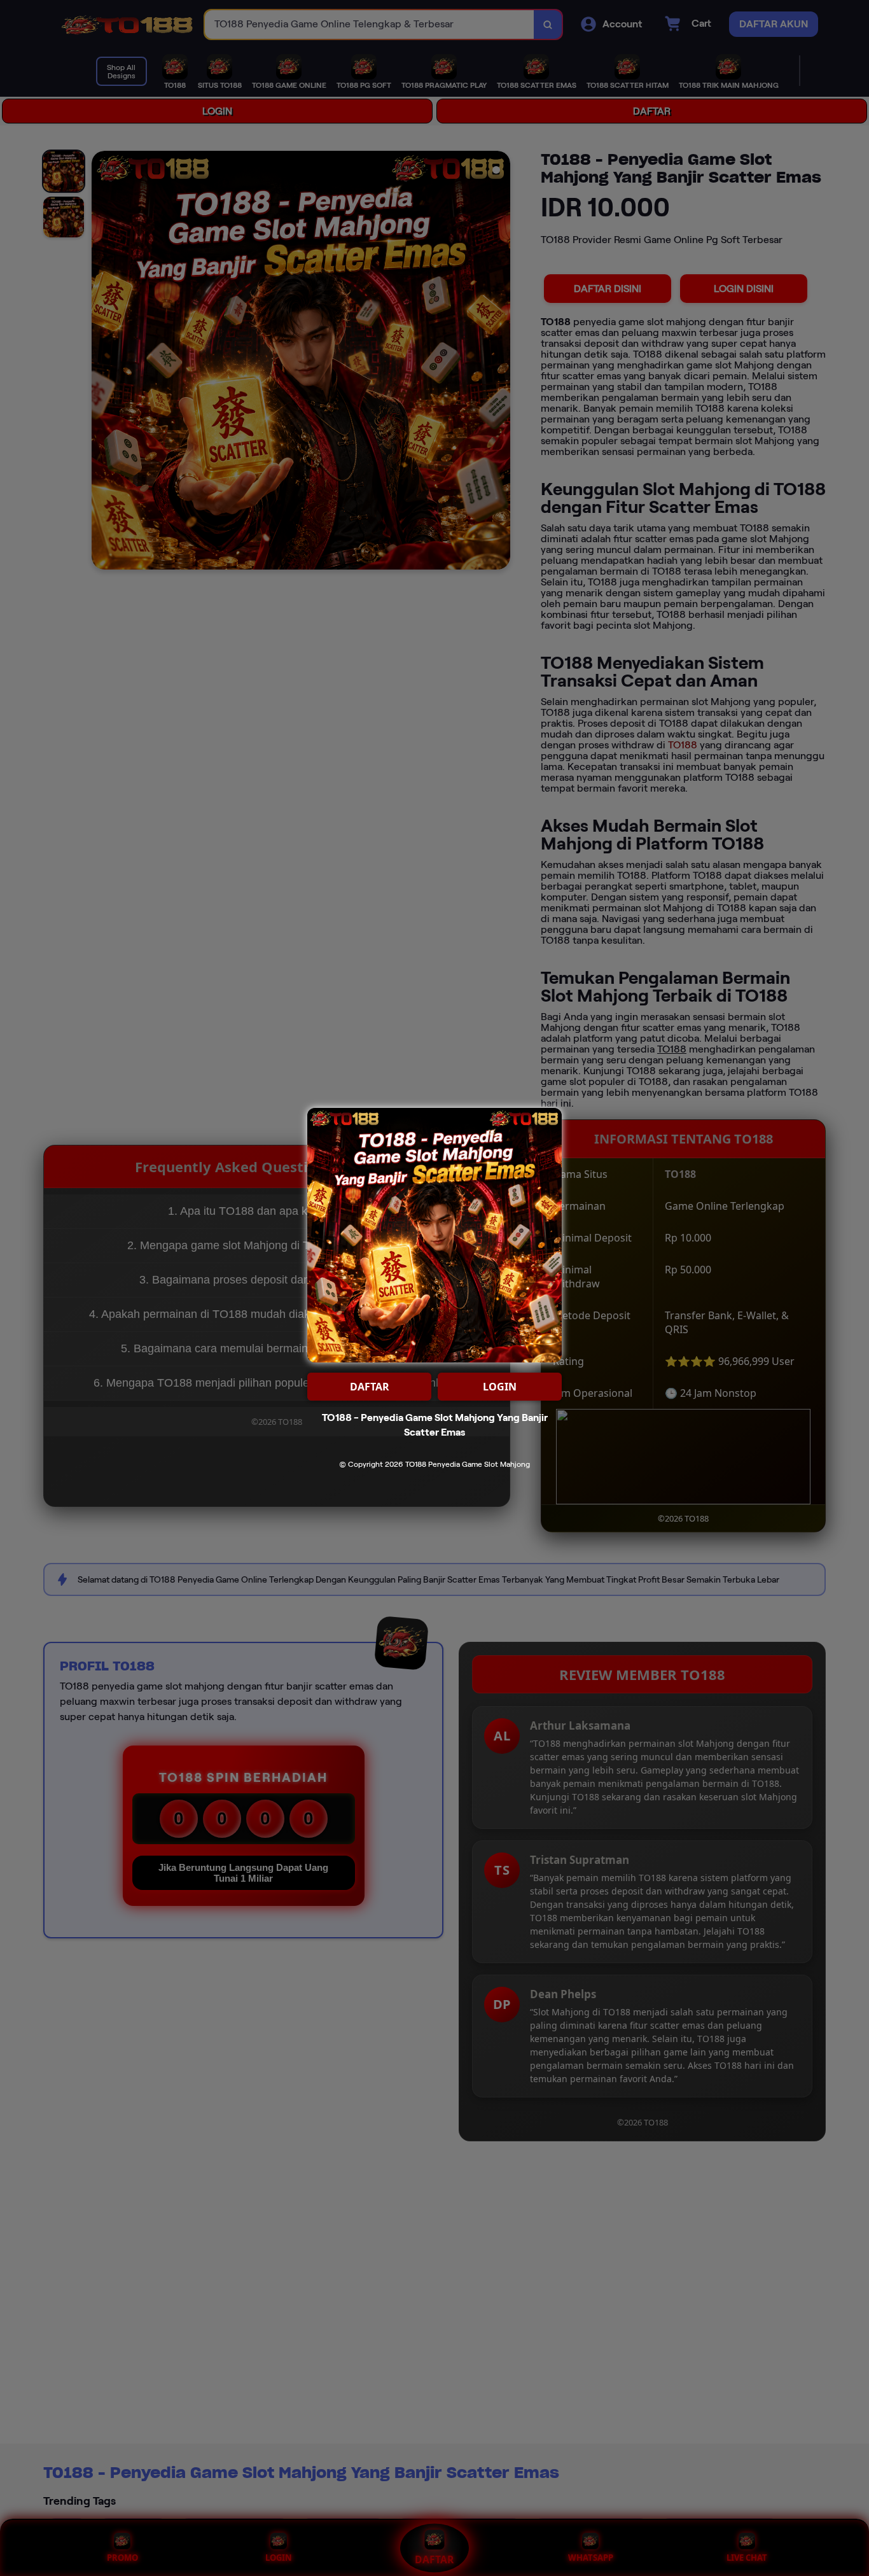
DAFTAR (370, 1387)
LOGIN (500, 1387)
